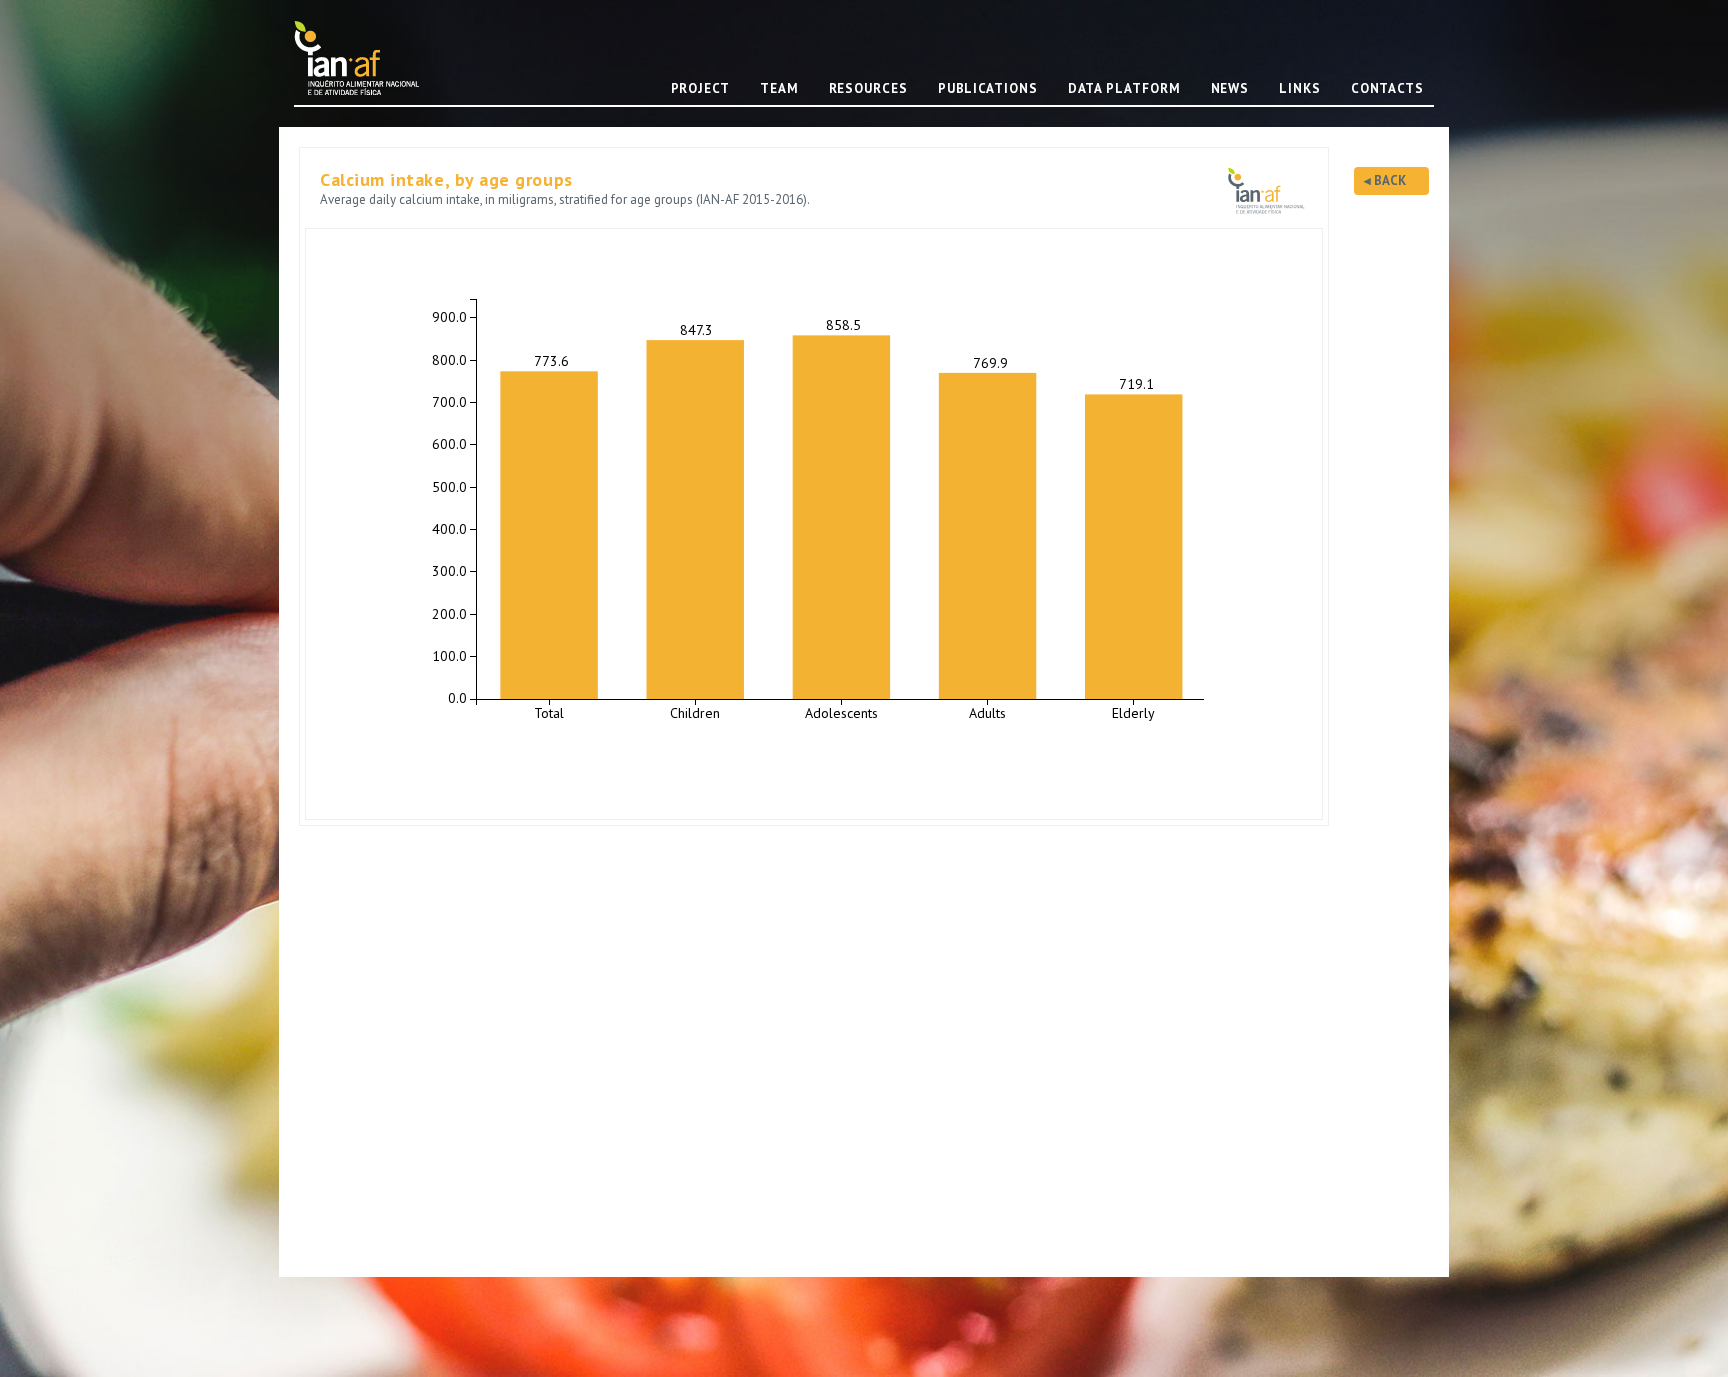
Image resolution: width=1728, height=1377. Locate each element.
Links (1300, 88)
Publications (988, 88)
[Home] (364, 57)
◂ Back (1385, 180)
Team (779, 88)
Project (700, 88)
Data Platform (1124, 88)
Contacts (1387, 88)
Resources (868, 88)
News (1230, 88)
